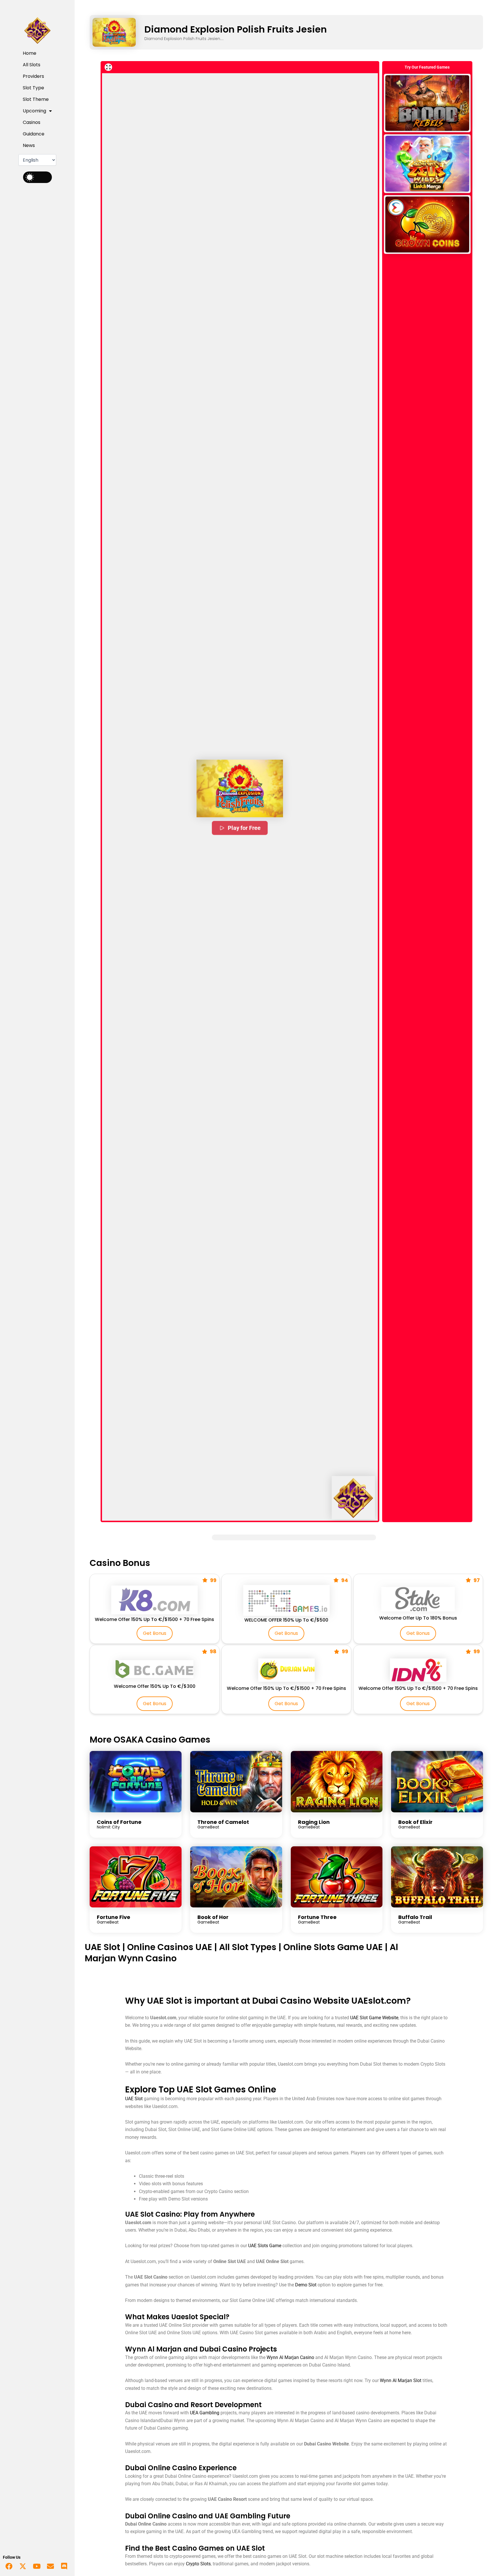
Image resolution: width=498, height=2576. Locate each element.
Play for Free (244, 828)
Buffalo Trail (415, 1917)
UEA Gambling (205, 2413)
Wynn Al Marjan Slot (401, 2380)
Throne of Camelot (223, 1822)
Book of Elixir (415, 1822)
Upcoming (34, 111)
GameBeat (208, 1827)
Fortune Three (317, 1917)
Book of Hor (213, 1917)
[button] (240, 788)
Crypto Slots (198, 2564)
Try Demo (427, 103)
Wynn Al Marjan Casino (290, 2357)
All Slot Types (248, 1947)
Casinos (32, 122)
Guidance (34, 134)
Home (30, 53)
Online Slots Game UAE (333, 1947)
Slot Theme (36, 99)
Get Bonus (155, 1633)
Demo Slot (306, 2285)
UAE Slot (102, 1947)
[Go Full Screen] (108, 67)
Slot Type (33, 88)
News (29, 145)
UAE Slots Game (265, 2246)
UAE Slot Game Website (374, 2018)
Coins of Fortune (119, 1822)
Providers (33, 76)
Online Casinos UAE (170, 1947)
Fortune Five (114, 1917)
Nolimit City (108, 1827)
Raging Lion (314, 1822)
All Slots (32, 65)
